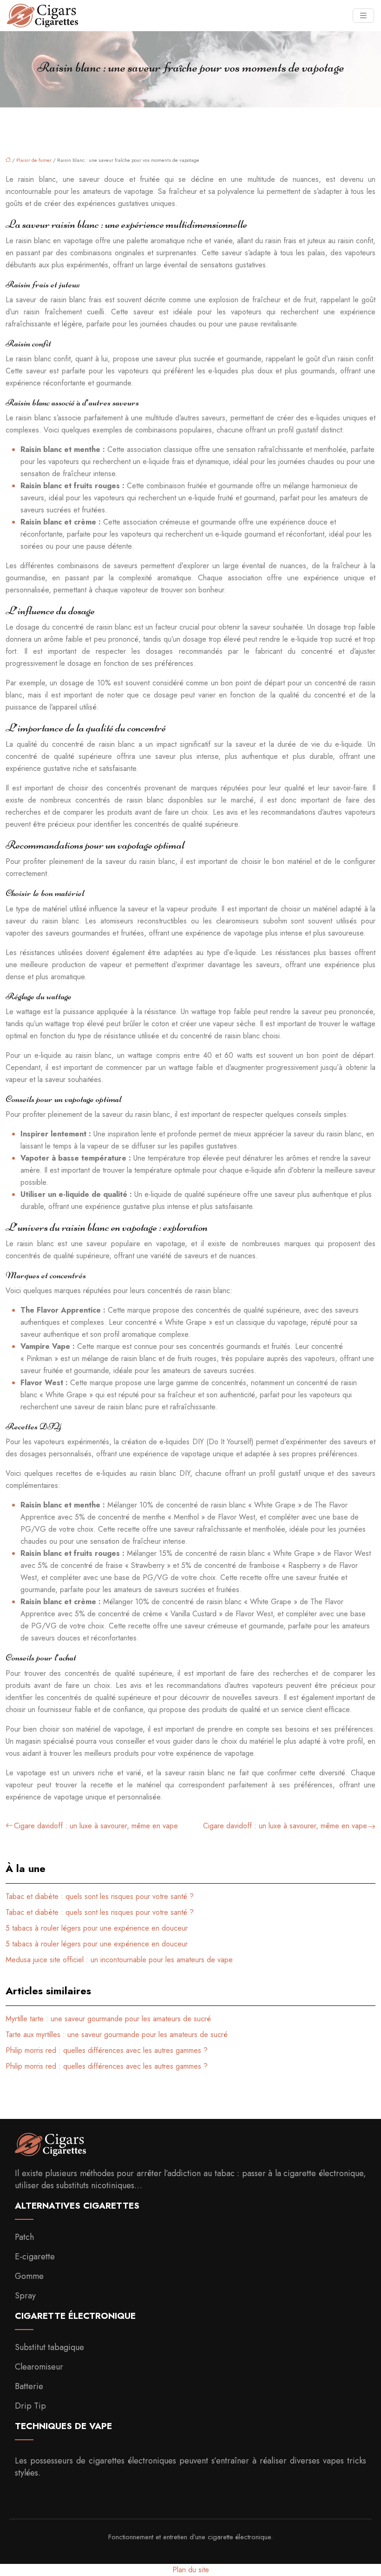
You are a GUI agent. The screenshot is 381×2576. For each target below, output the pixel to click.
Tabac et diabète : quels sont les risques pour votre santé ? (100, 1896)
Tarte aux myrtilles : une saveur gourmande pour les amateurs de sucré (117, 2035)
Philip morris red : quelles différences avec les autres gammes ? (107, 2050)
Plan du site (191, 2570)
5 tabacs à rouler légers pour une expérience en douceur (97, 1928)
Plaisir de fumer (34, 160)
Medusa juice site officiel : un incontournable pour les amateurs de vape (119, 1960)
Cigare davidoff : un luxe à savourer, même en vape (96, 1826)
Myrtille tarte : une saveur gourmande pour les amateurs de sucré (108, 2019)
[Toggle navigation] (363, 16)
